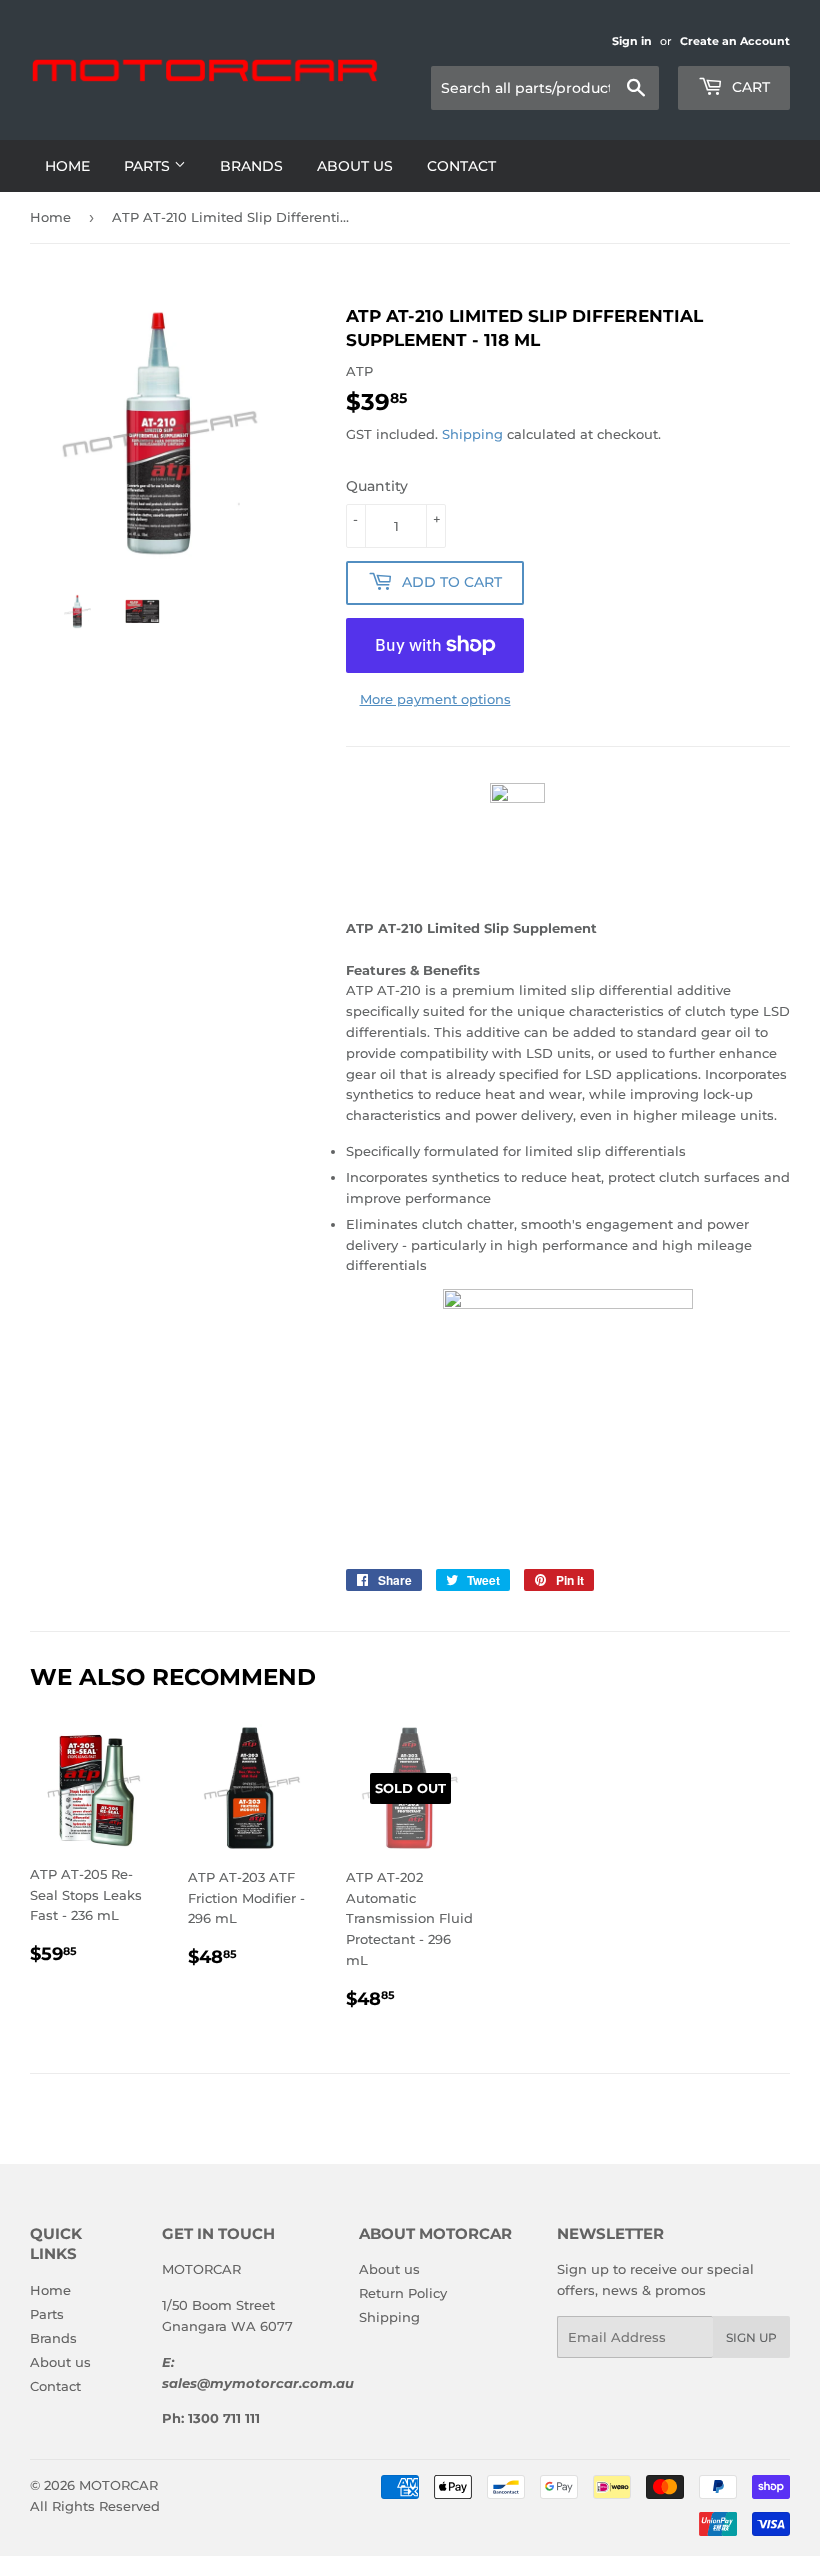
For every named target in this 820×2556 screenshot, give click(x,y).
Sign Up (751, 2337)
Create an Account (735, 41)
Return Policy (403, 2293)
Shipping (472, 434)
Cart (749, 87)
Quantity (377, 486)
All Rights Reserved (95, 2506)
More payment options (435, 699)
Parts (149, 166)
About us (355, 166)
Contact (461, 166)
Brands (251, 166)
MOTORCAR (118, 2485)
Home (67, 166)
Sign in (632, 41)
